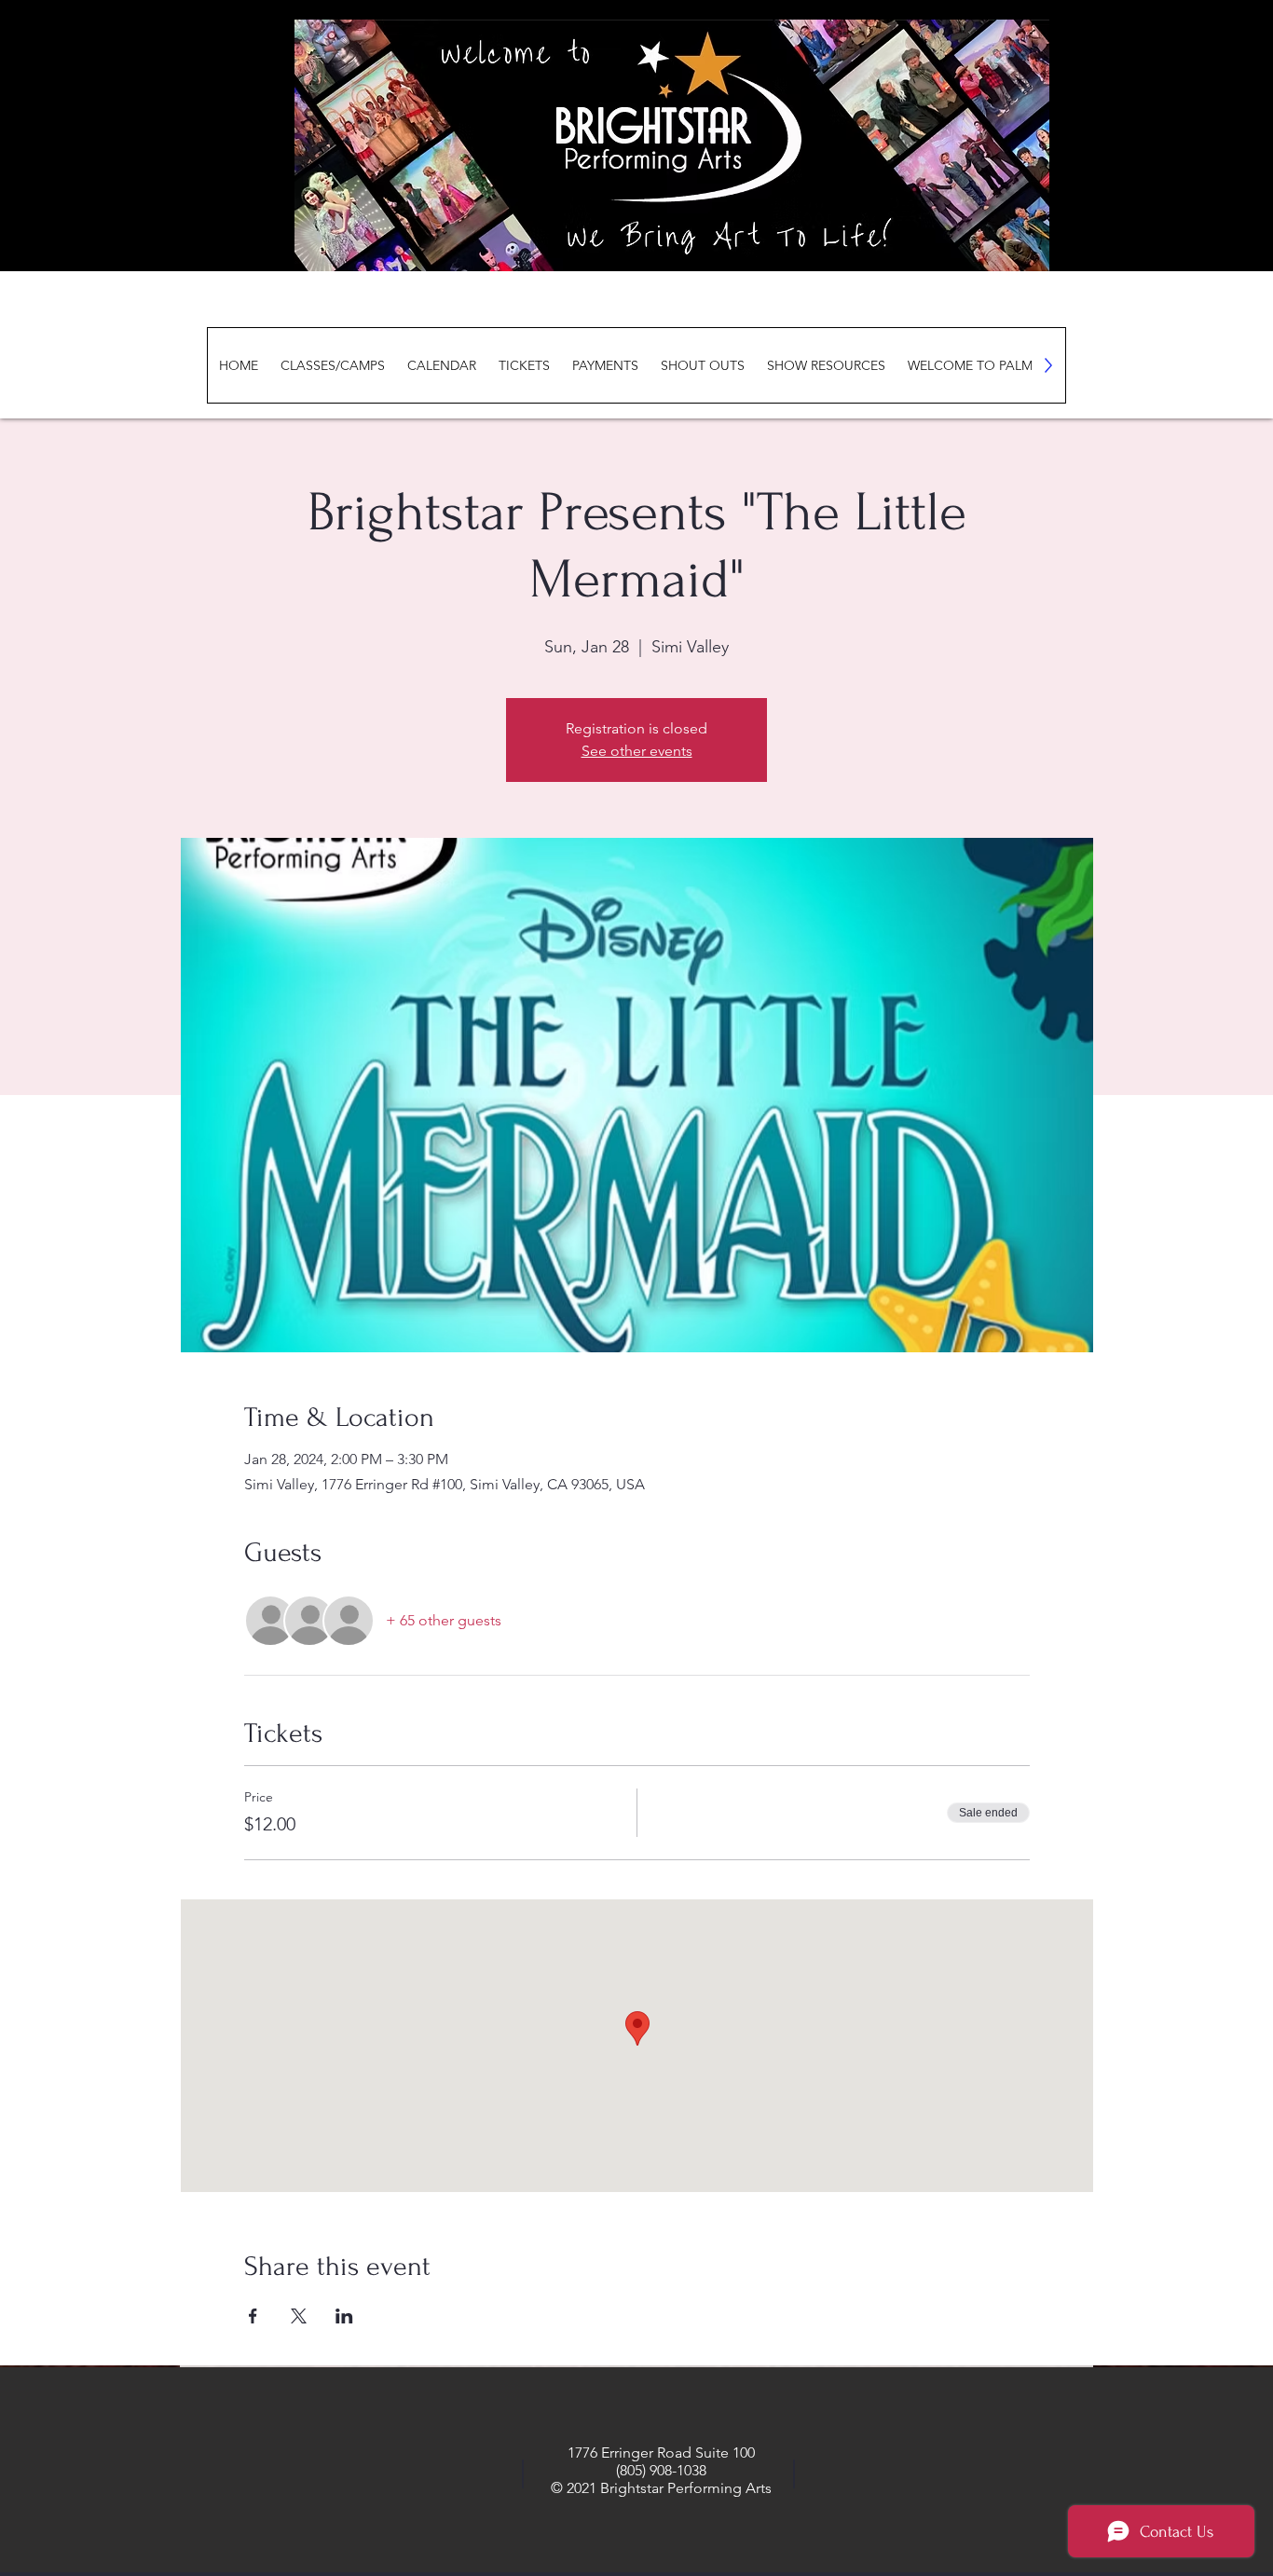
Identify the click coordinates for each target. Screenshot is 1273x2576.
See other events (637, 751)
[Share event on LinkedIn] (344, 2316)
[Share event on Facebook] (253, 2316)
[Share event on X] (299, 2316)
